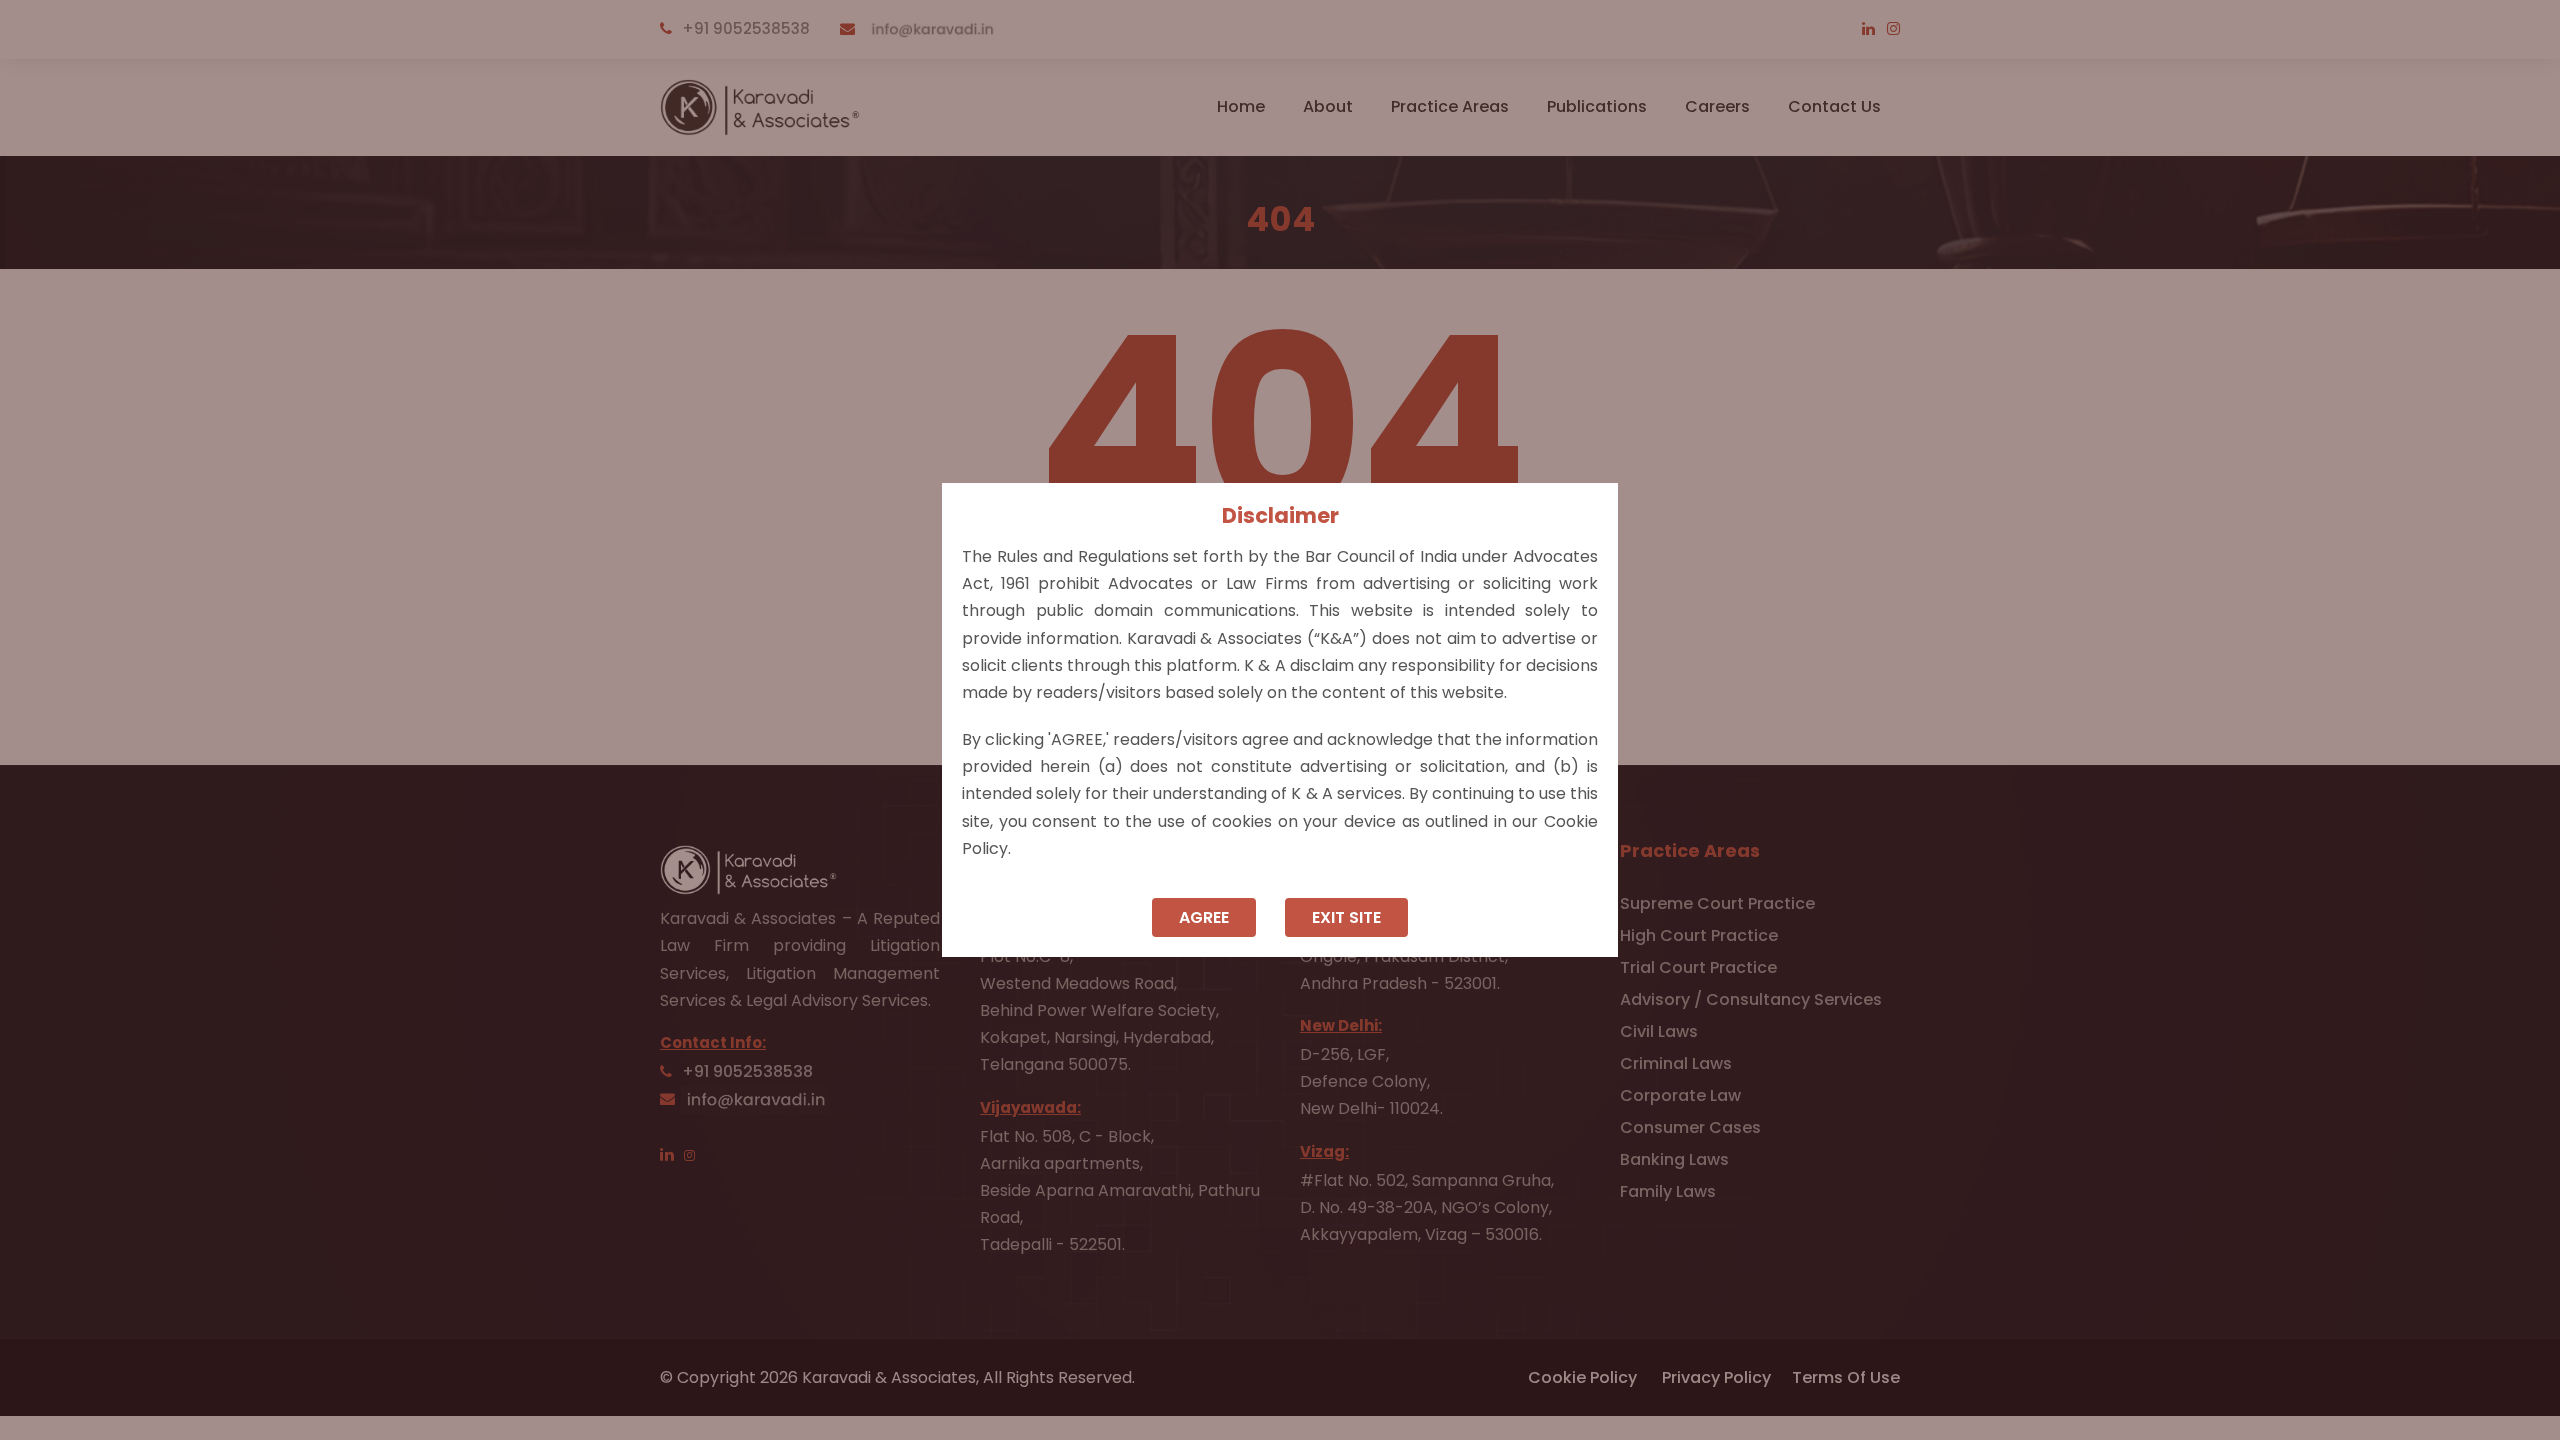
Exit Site (1346, 917)
